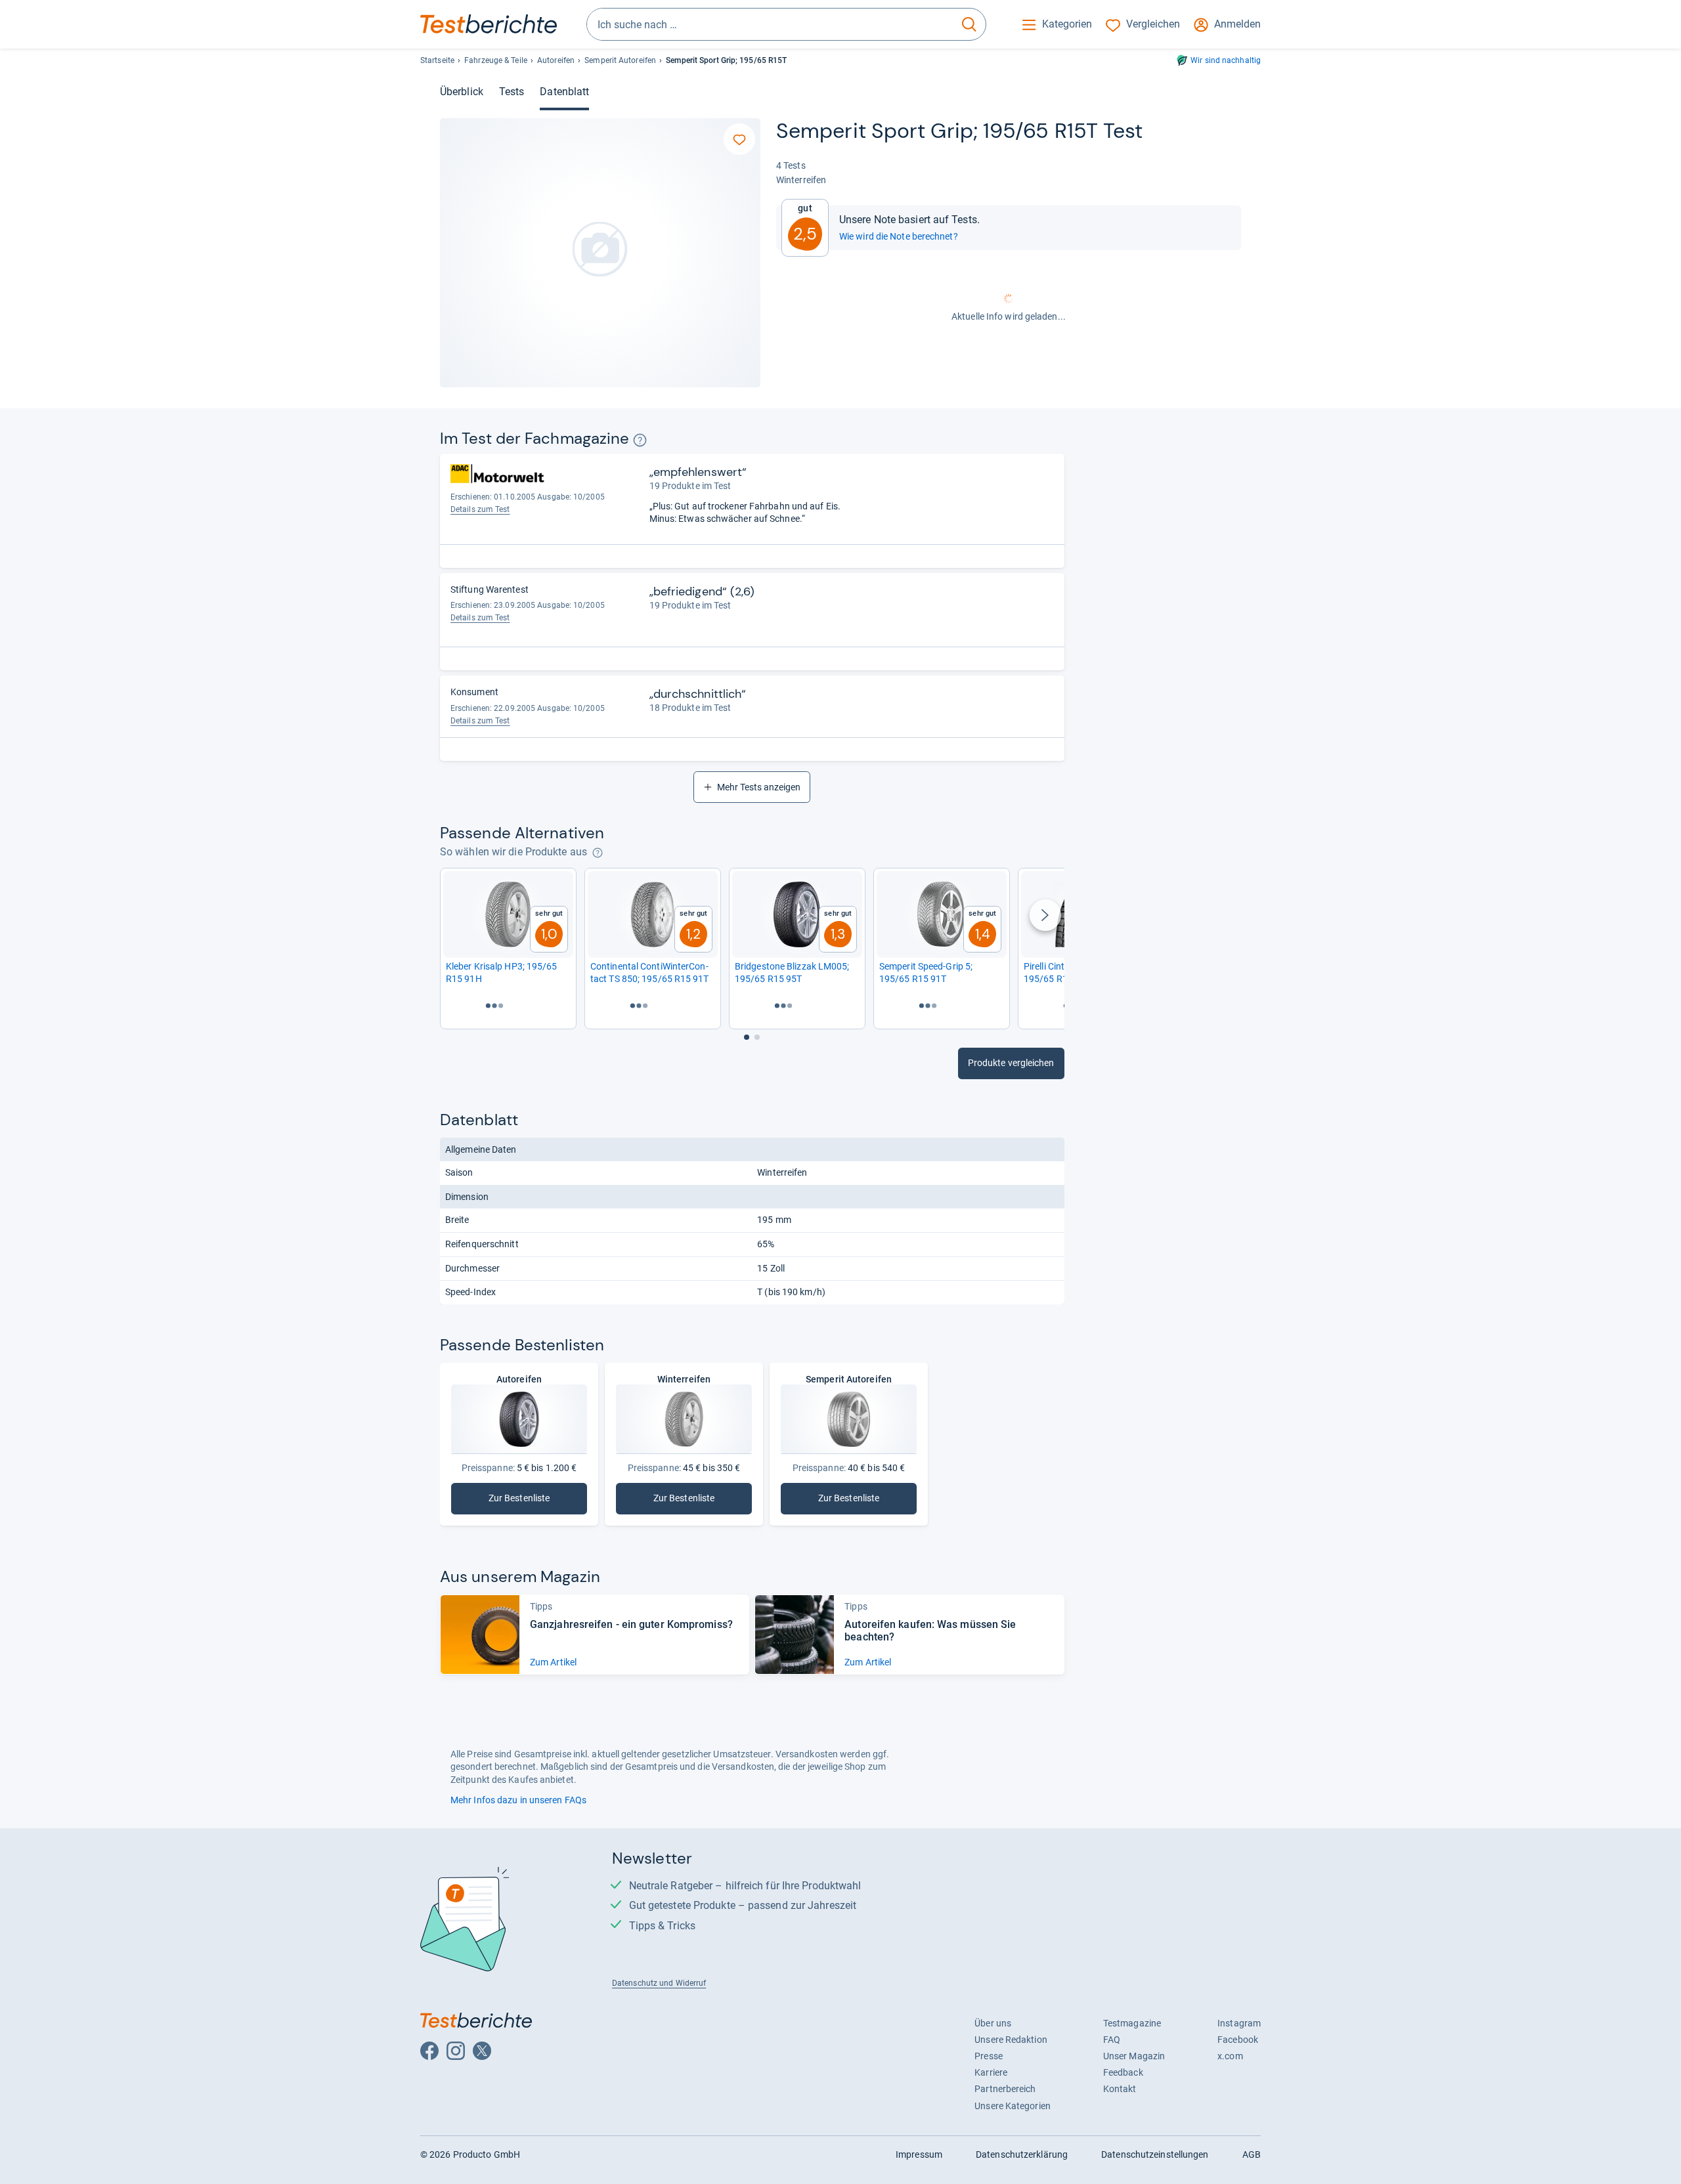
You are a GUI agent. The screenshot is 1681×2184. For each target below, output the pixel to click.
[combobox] (770, 24)
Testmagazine (1132, 2023)
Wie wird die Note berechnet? (899, 236)
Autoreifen (556, 60)
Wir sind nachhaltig (1226, 60)
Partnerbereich (1005, 2089)
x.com (1230, 2056)
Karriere (991, 2072)
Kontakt (1120, 2089)
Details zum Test (480, 509)
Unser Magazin (1134, 2056)
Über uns (993, 2023)
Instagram (1239, 2023)
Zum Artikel (553, 1662)
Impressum (919, 2154)
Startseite (437, 60)
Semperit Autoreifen (620, 60)
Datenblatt (564, 92)
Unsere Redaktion (1011, 2040)
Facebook (1238, 2040)
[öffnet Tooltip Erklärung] (640, 440)
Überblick (462, 92)
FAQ (1112, 2040)
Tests (512, 92)
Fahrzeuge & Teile (496, 60)
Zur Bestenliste (527, 1501)
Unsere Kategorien (1013, 2106)
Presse (989, 2056)
